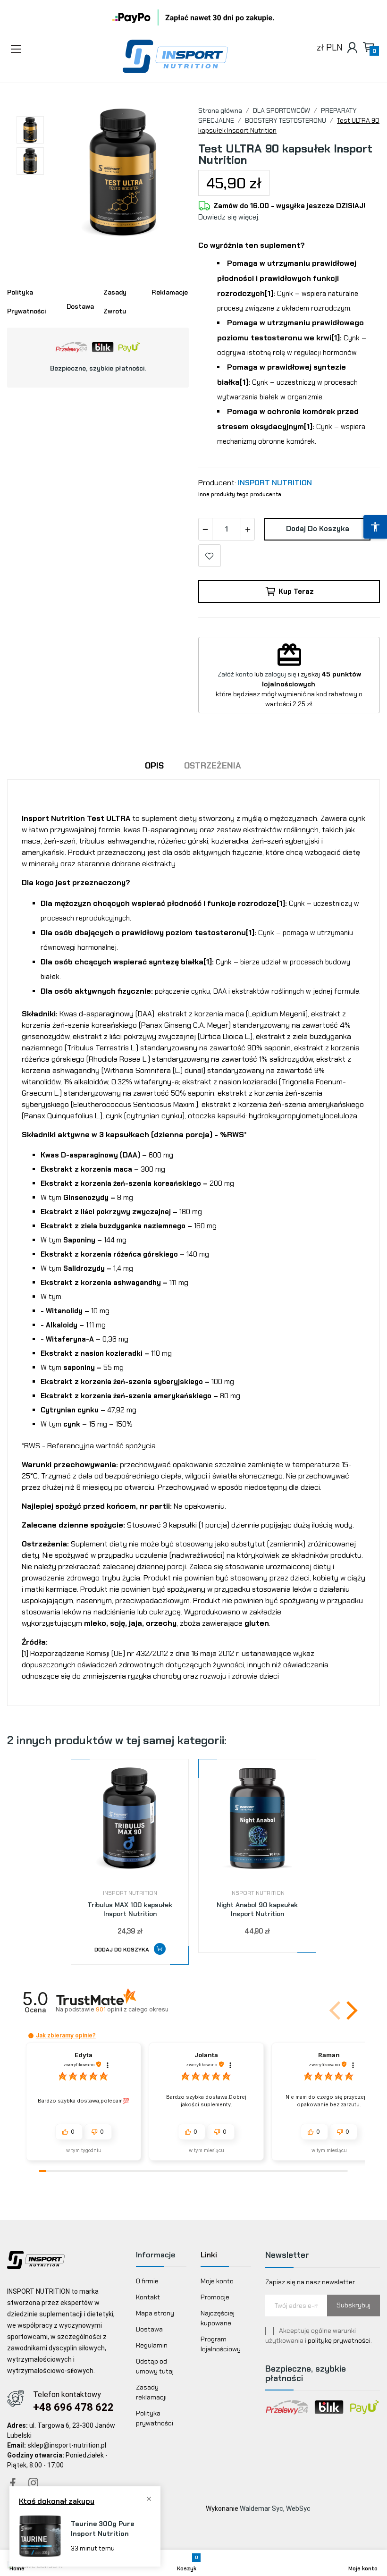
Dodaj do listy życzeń (210, 556)
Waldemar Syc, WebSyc (275, 2508)
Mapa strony (155, 2313)
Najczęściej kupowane (218, 2318)
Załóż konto (235, 674)
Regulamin (152, 2345)
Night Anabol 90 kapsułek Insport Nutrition (257, 1909)
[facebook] (13, 2483)
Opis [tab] (154, 766)
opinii (132, 2009)
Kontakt (148, 2297)
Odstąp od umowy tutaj (155, 2366)
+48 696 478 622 (73, 2407)
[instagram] (34, 2483)
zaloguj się (281, 674)
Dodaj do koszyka (318, 529)
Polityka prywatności (155, 2418)
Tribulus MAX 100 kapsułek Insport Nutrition (130, 1909)
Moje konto (217, 2281)
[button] (43, 50)
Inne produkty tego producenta (240, 494)
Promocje (215, 2297)
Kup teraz (296, 591)
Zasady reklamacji (151, 2392)
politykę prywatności (339, 2340)
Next (165, 173)
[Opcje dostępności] (375, 527)
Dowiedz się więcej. (229, 217)
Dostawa (149, 2329)
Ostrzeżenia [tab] (213, 766)
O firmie (147, 2281)
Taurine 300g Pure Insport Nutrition (102, 2529)
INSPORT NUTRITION (275, 483)
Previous (82, 173)
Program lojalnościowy (221, 2344)
